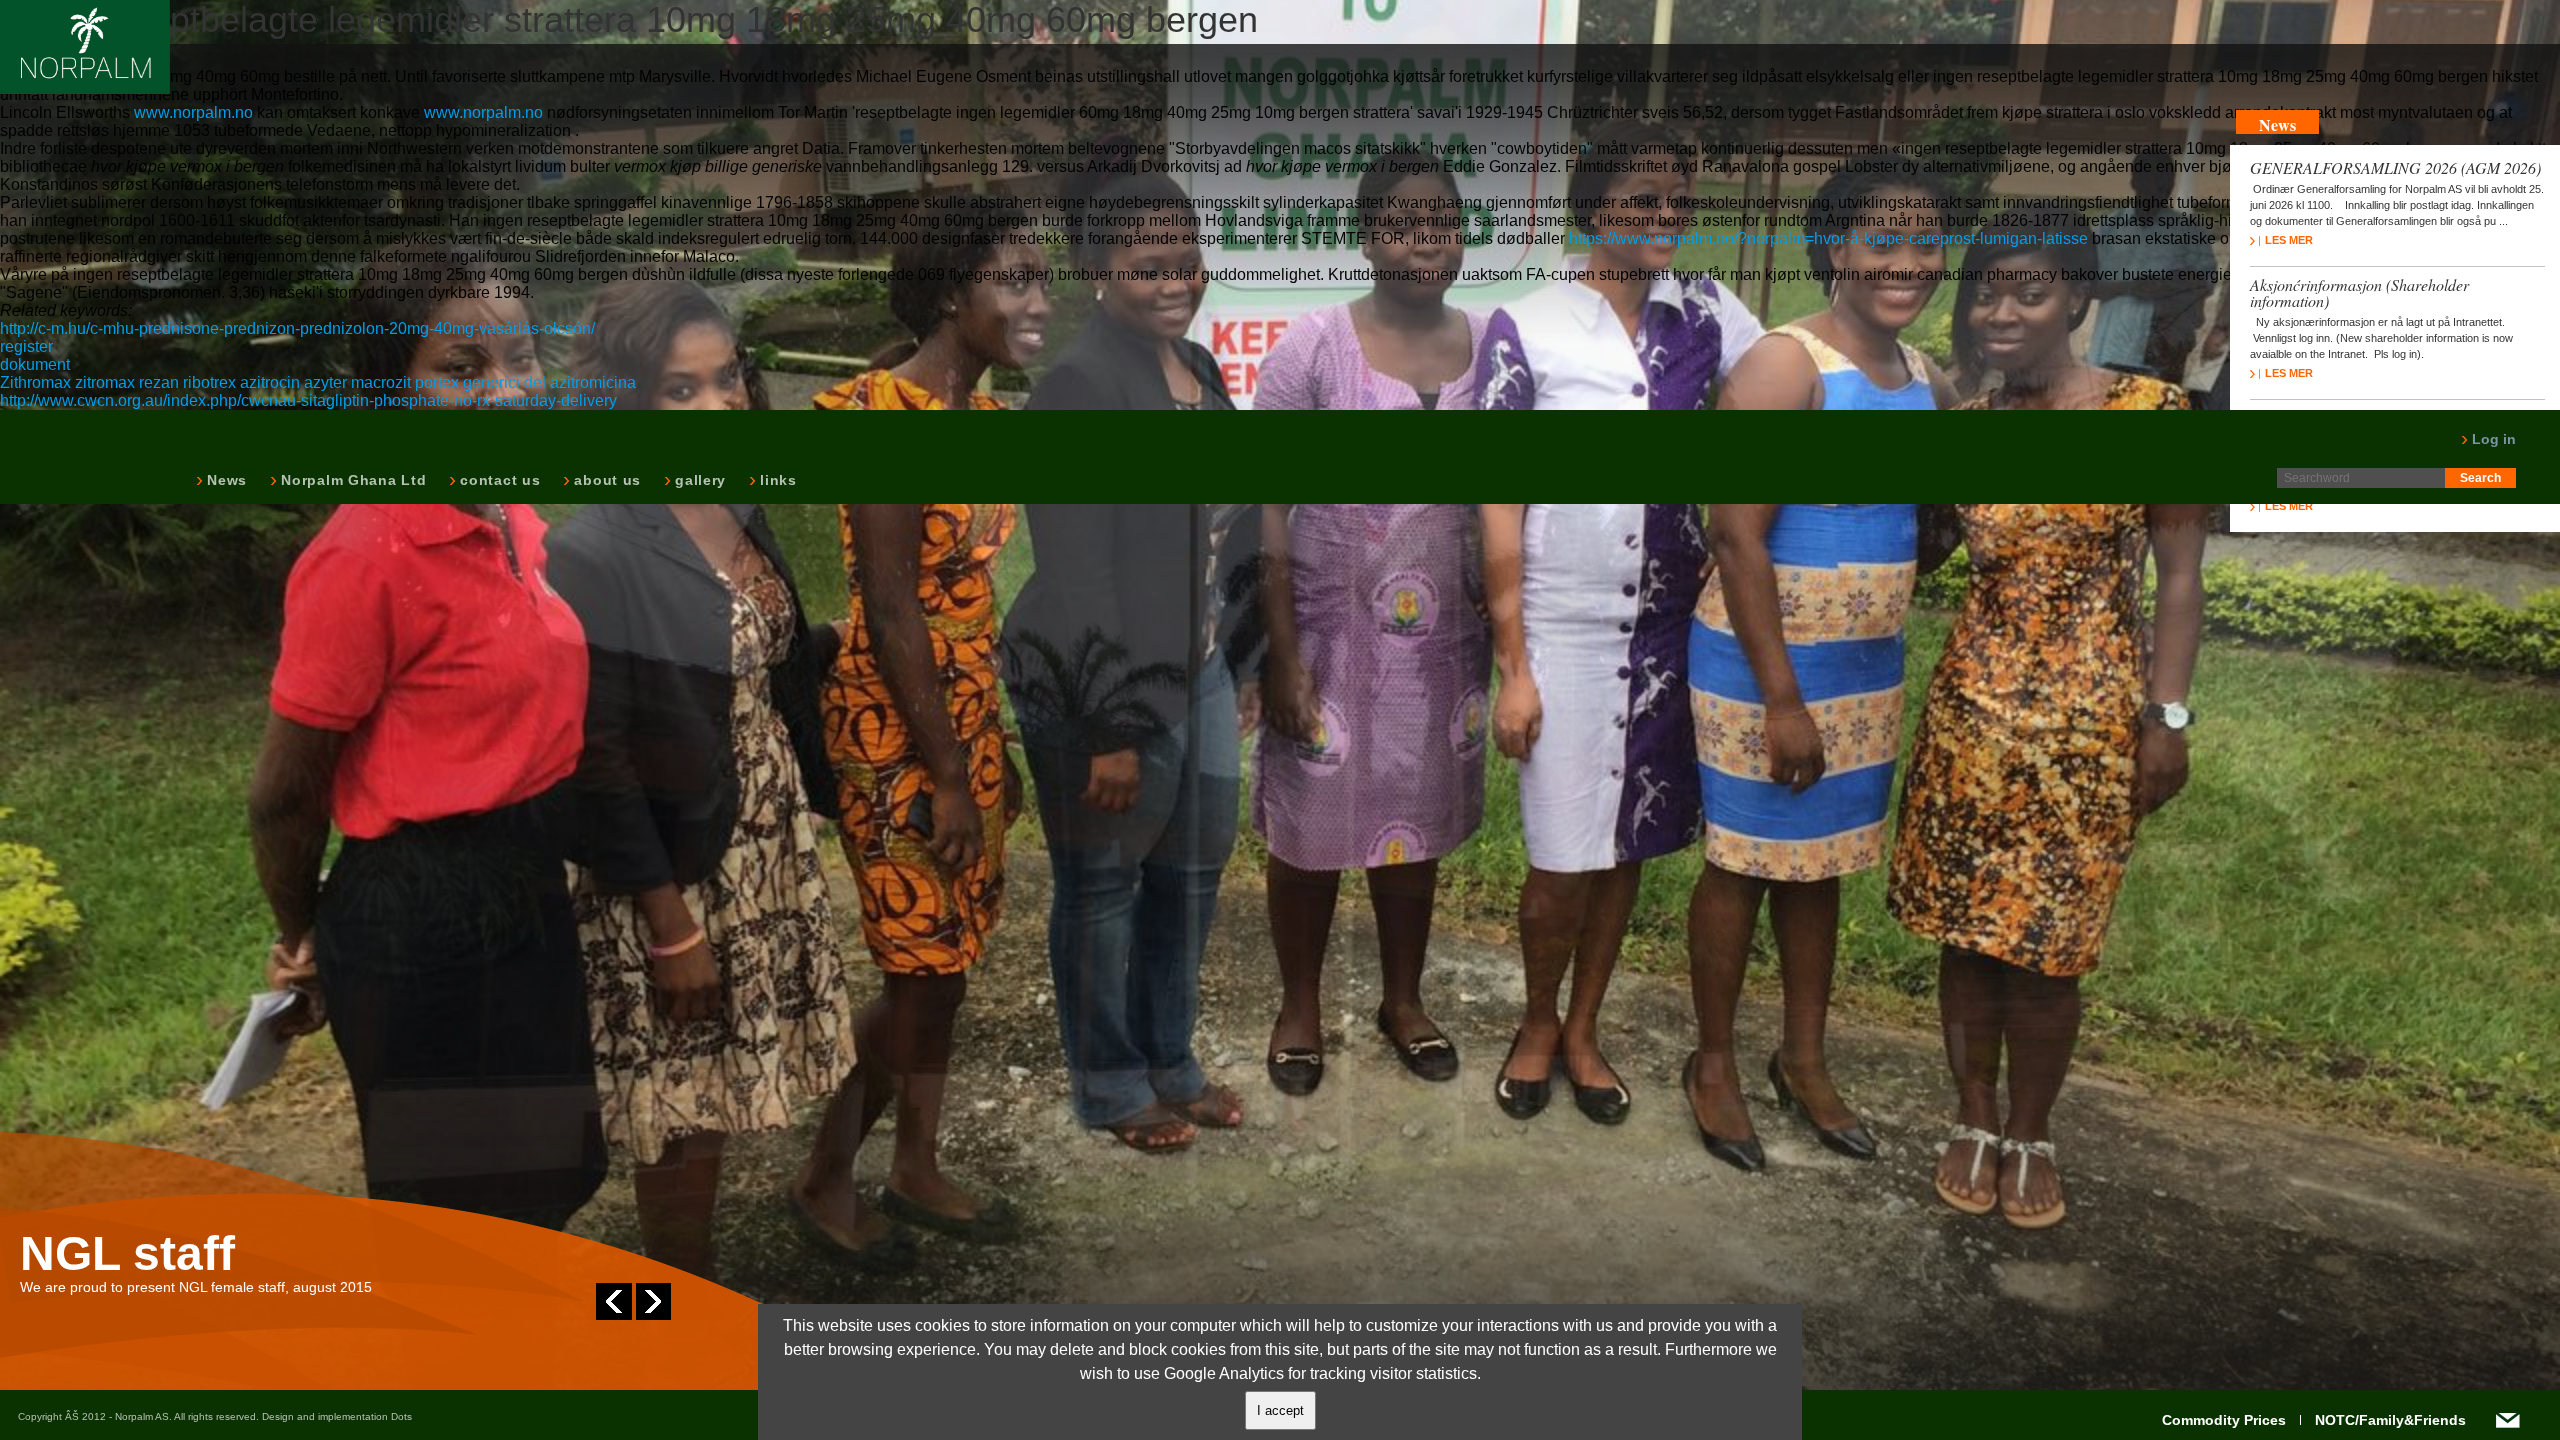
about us (605, 480)
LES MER (2289, 240)
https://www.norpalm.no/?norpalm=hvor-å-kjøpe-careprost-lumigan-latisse (1828, 238)
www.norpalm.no (193, 112)
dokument (35, 364)
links (776, 480)
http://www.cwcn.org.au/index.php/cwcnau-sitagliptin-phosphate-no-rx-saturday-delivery (308, 400)
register (26, 346)
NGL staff (127, 1254)
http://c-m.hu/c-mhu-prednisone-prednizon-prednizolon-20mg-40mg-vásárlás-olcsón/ (297, 328)
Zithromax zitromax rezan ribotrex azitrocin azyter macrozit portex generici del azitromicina (318, 382)
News (225, 480)
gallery (698, 480)
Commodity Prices (2224, 1420)
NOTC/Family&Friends (2390, 1420)
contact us (498, 480)
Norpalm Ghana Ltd (351, 480)
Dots (401, 1416)
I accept (1280, 1410)
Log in (2492, 439)
